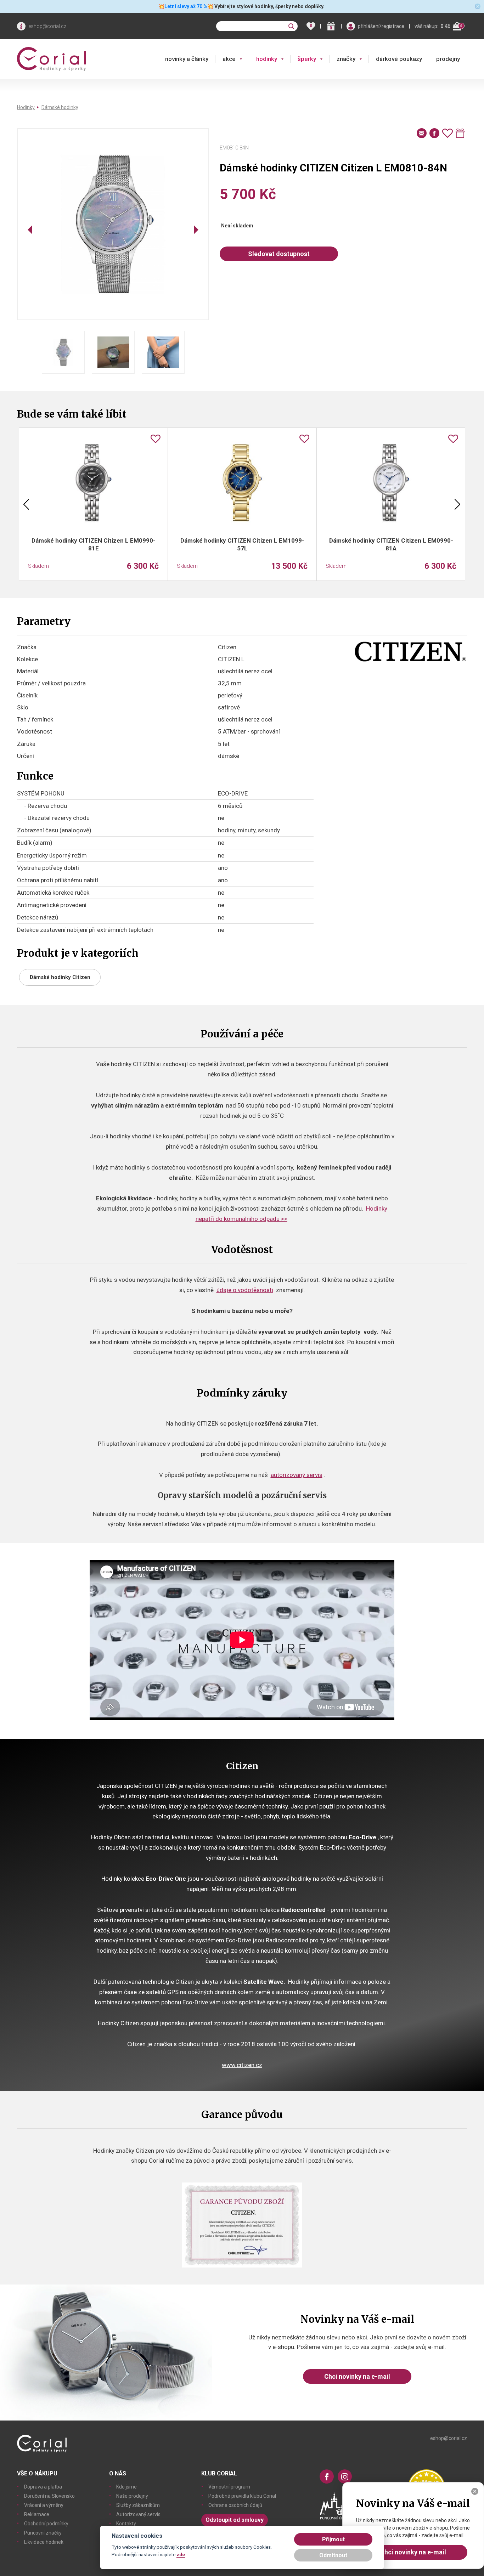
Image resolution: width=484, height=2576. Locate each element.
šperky (307, 59)
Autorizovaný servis (138, 2514)
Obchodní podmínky (46, 2524)
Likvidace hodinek (44, 2542)
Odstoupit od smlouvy (235, 2520)
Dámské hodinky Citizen (60, 977)
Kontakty (126, 2524)
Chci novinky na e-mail (357, 2376)
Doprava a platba (43, 2487)
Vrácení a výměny (44, 2505)
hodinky (267, 59)
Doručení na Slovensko (49, 2496)
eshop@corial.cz (47, 26)
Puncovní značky (43, 2533)
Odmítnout (333, 2555)
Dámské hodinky (60, 107)
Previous (26, 504)
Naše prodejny (132, 2496)
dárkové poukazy (399, 59)
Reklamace (37, 2514)
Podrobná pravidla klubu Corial (242, 2496)
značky (346, 59)
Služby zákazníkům (138, 2505)
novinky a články (187, 59)
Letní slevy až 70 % (186, 6)
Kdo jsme (126, 2487)
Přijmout (333, 2539)
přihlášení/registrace (381, 26)
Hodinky (26, 107)
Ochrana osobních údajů (235, 2505)
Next (457, 504)
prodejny (448, 59)
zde (181, 2554)
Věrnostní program (229, 2487)
